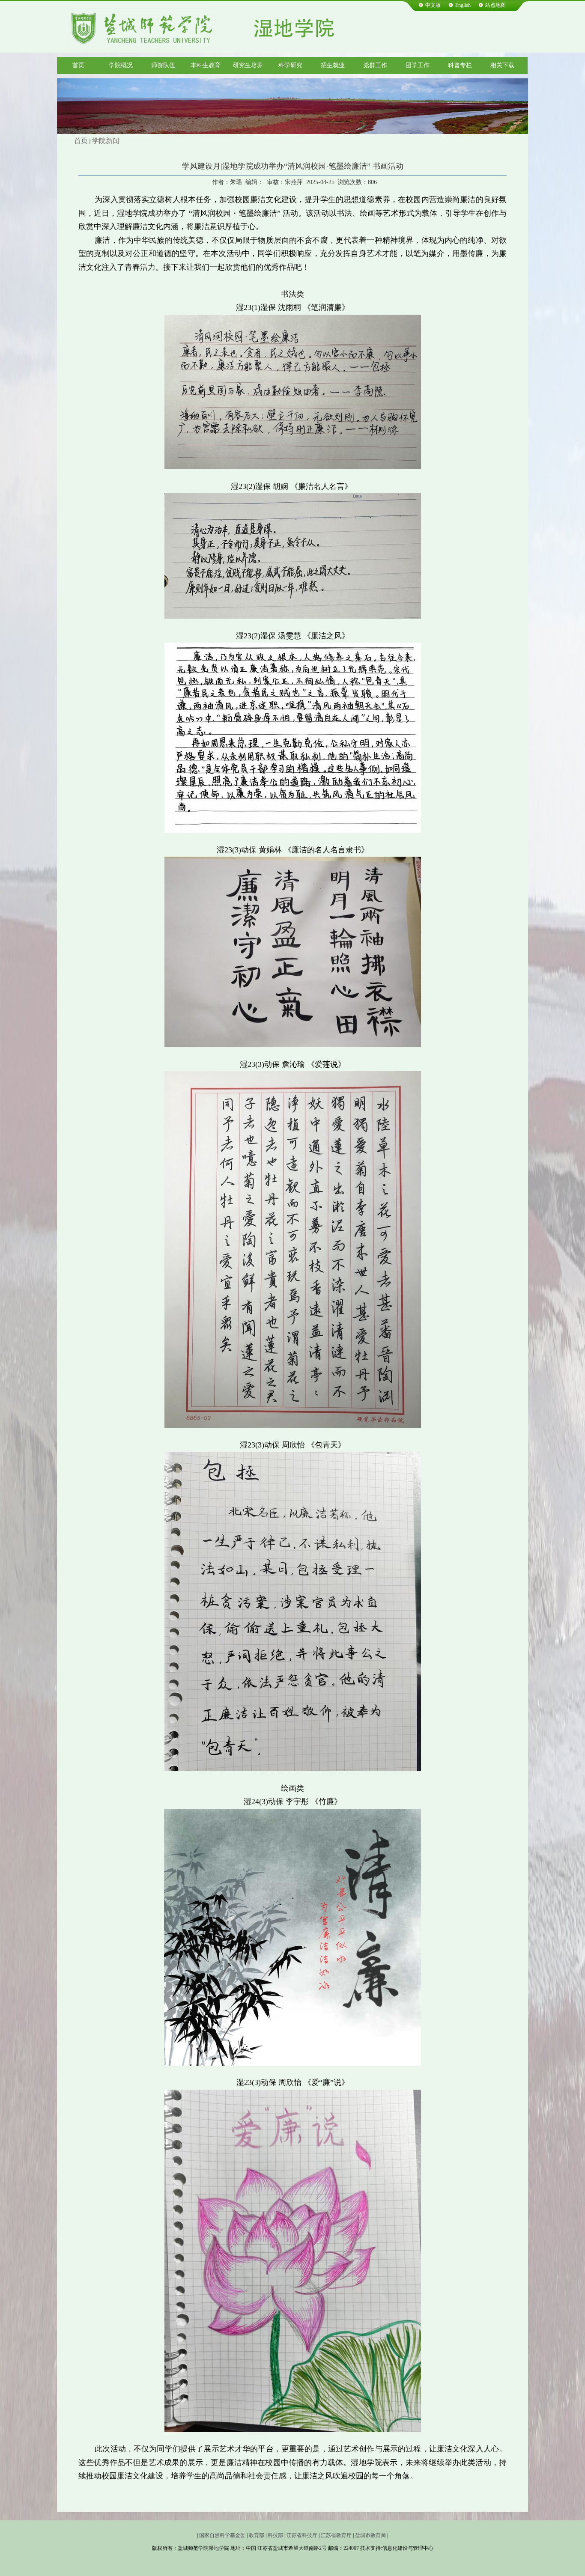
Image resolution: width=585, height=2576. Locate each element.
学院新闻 (106, 141)
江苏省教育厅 (336, 2535)
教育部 (257, 2535)
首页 (81, 141)
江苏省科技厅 (302, 2535)
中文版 (433, 5)
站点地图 (495, 5)
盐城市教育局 (370, 2535)
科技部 (275, 2535)
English (463, 5)
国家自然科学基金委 (222, 2535)
